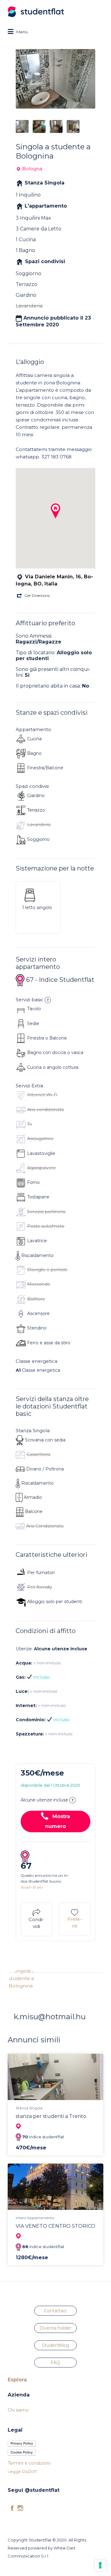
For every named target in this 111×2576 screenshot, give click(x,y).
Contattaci (55, 2311)
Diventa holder (55, 2328)
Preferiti (75, 1923)
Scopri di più (32, 1887)
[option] (55, 79)
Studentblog (55, 2345)
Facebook (12, 2508)
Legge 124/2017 (23, 2471)
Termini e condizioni (29, 2463)
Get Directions (37, 595)
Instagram (20, 2508)
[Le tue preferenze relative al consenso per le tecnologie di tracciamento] (100, 2565)
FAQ (55, 2363)
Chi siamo (18, 2410)
